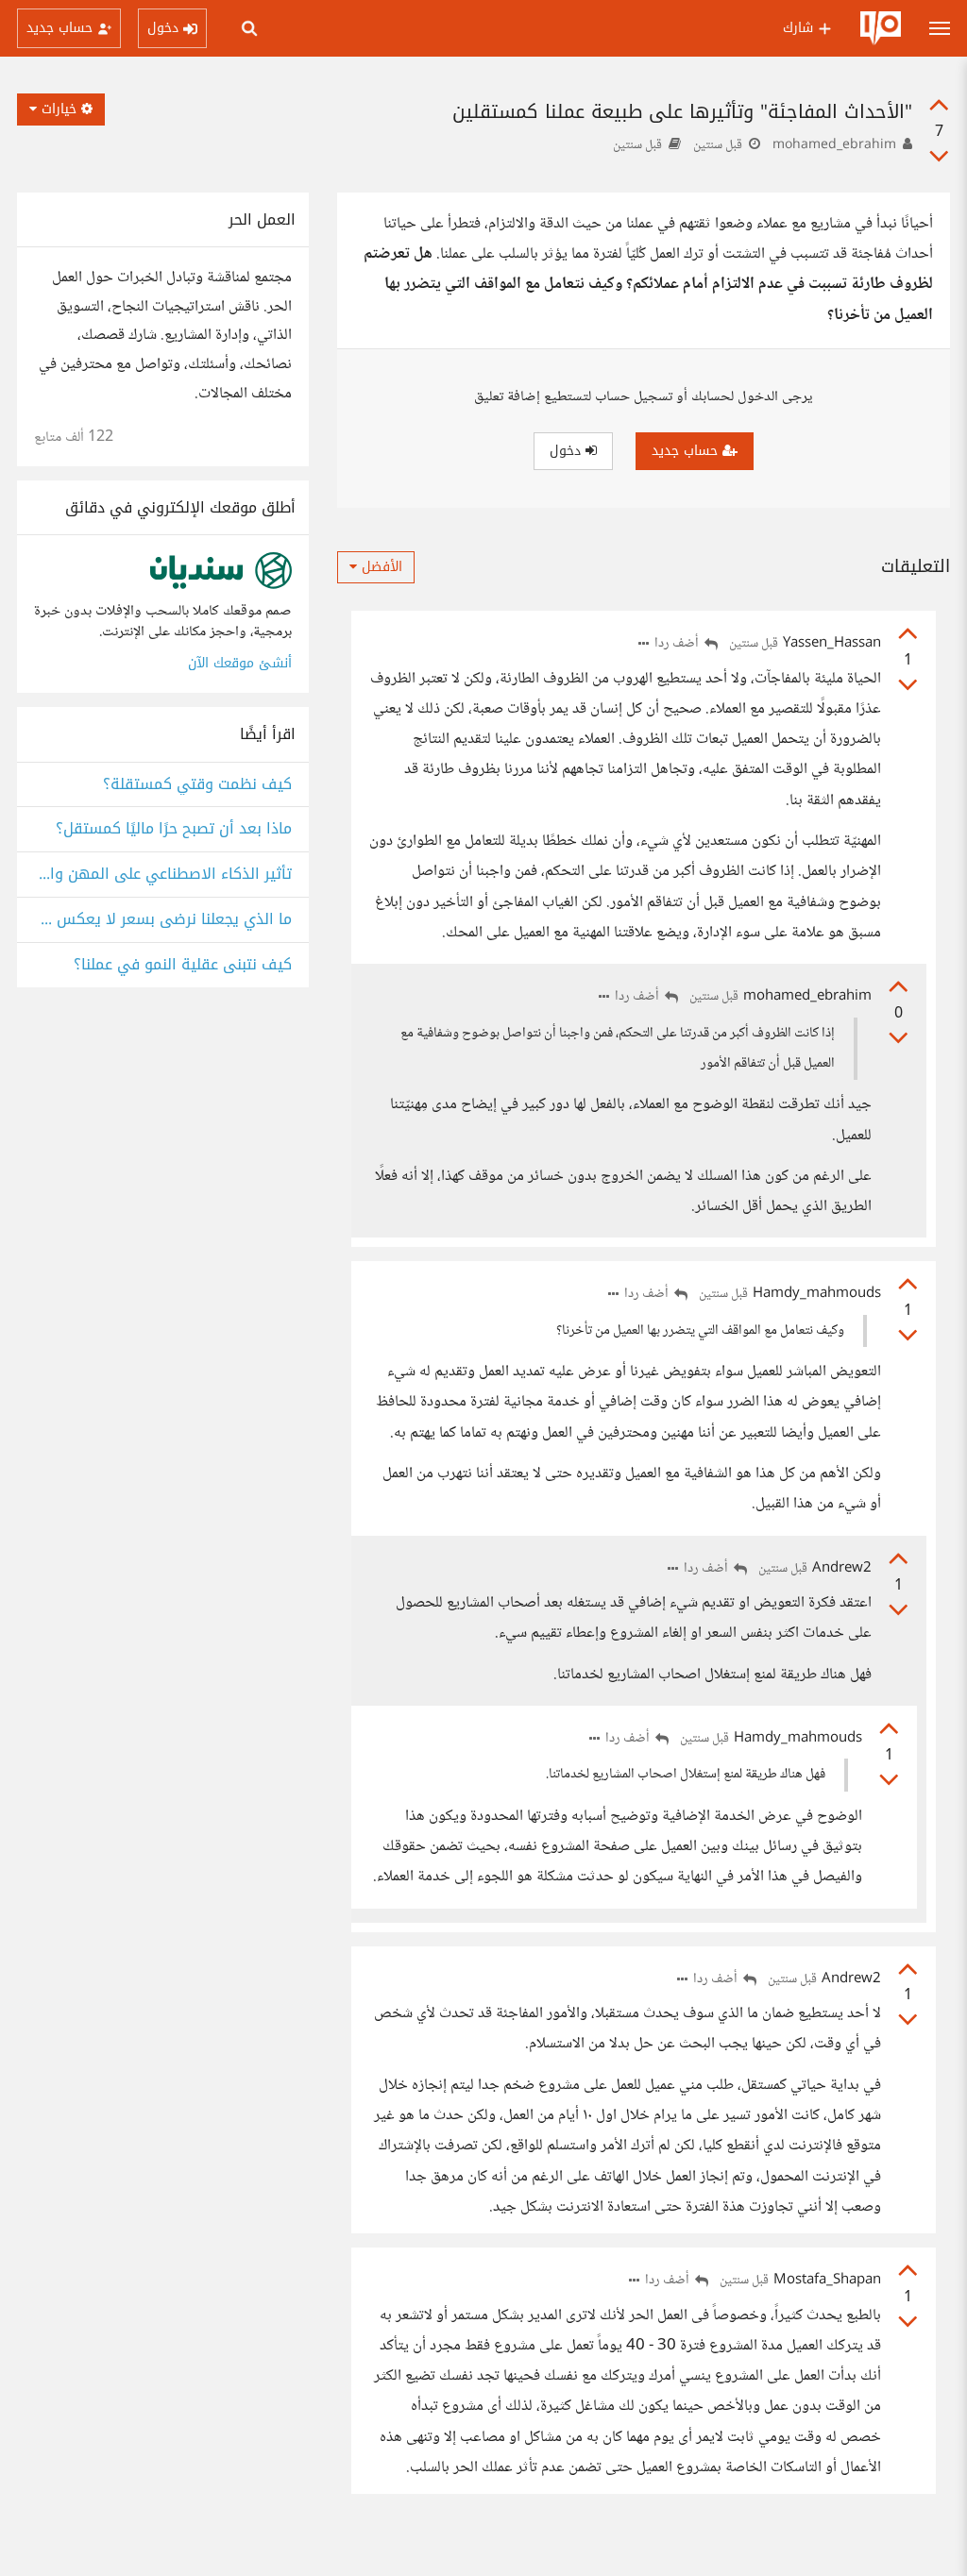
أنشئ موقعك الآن (240, 663)
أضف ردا (678, 644)
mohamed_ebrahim (834, 145)
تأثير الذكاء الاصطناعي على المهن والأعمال (163, 875)
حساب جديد (687, 451)
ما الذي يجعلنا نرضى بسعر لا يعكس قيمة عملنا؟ (163, 920)
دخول (568, 451)
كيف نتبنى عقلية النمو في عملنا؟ (183, 965)
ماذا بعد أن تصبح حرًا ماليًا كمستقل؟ (174, 829)
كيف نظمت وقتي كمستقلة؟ (197, 785)
